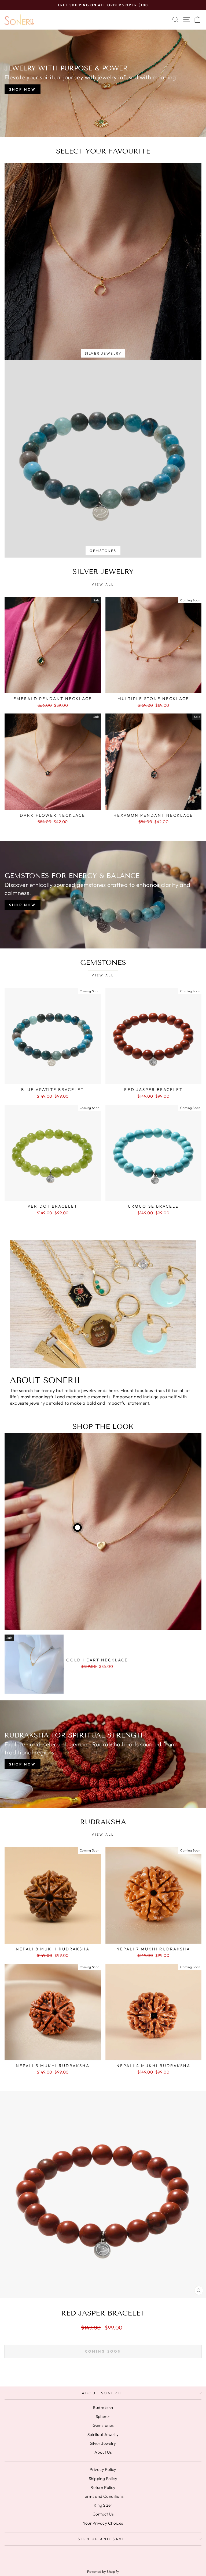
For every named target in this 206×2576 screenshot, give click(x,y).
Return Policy (103, 2487)
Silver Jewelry (103, 2443)
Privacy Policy (103, 2469)
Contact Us (103, 2514)
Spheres (103, 2416)
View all (103, 584)
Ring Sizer (103, 2505)
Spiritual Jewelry (103, 2434)
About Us (103, 2452)
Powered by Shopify (103, 2571)
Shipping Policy (103, 2479)
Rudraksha (103, 2408)
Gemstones (103, 2425)
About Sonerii (102, 2393)
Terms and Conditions (103, 2496)
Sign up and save (102, 2539)
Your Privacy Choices (103, 2523)
